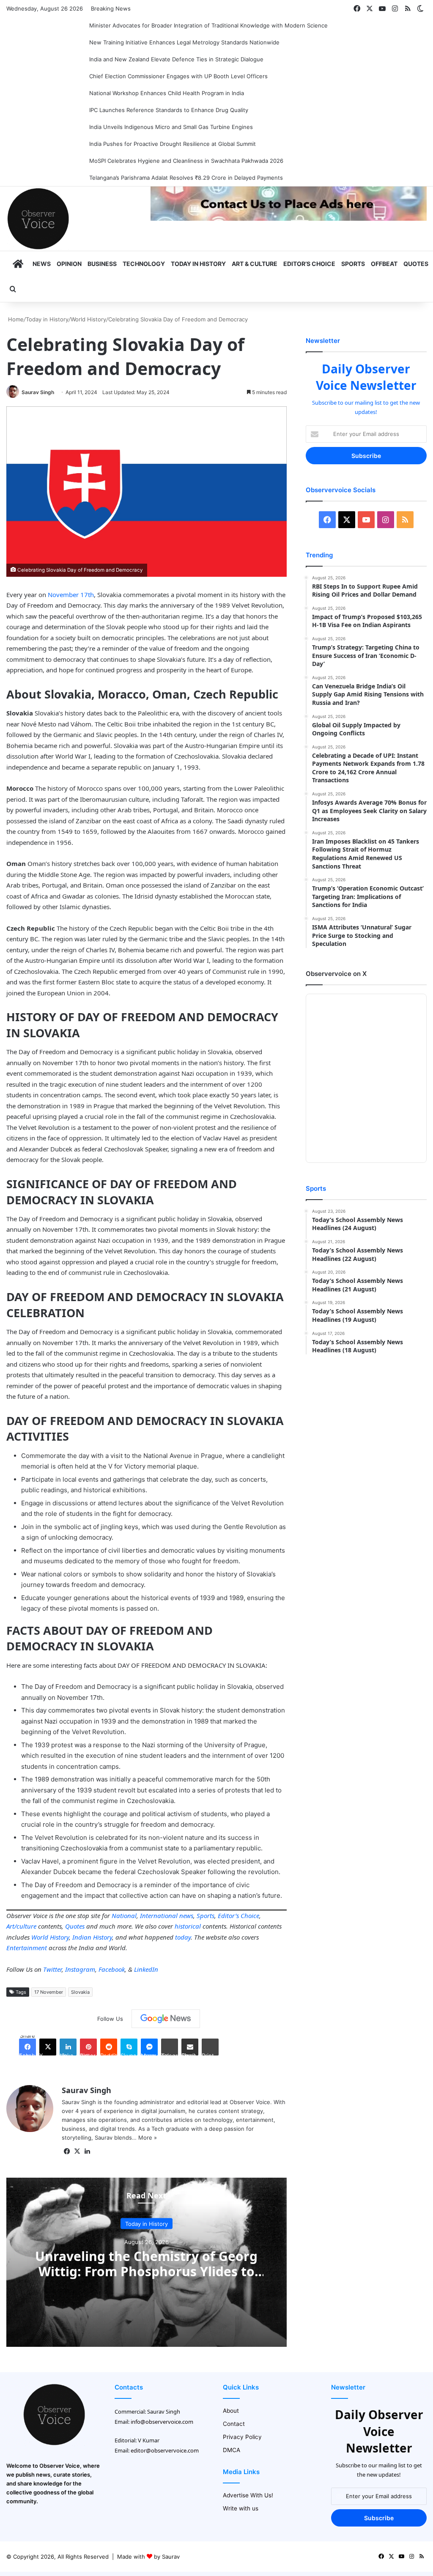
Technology (144, 264)
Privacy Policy (242, 2437)
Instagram (80, 1969)
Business (102, 264)
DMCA (232, 2450)
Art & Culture (255, 264)
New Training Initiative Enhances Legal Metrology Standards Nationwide (184, 42)
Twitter (52, 1969)
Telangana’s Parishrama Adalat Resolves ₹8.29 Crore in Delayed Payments (186, 178)
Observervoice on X (336, 974)
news (186, 1916)
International (159, 1916)
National (124, 1916)
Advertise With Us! (248, 2495)
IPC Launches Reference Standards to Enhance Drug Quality (169, 110)
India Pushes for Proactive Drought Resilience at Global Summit (173, 144)
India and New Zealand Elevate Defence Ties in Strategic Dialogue (176, 59)
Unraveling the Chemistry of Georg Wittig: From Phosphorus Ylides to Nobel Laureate (146, 2271)
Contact (234, 2424)
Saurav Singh (38, 392)
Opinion (69, 264)
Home (15, 319)
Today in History (198, 264)
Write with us (241, 2508)
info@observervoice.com (162, 2422)
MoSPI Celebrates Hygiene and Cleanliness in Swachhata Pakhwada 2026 (186, 161)
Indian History (92, 1937)
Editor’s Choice (309, 264)
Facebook (112, 1969)
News (42, 264)
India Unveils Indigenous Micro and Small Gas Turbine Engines (171, 127)
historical (188, 1926)
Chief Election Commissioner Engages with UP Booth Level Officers (178, 76)
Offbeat (384, 264)
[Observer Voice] (38, 219)
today (183, 1937)
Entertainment (27, 1948)
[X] (77, 2151)
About (231, 2411)
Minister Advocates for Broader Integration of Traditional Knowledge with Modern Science (208, 25)
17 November (49, 1992)
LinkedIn (146, 1969)
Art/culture (21, 1926)
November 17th (71, 595)
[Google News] (166, 2019)
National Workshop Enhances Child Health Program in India (167, 93)
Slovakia (80, 1992)
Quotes (416, 264)
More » (148, 2138)
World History (88, 319)
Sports (353, 264)
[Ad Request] (289, 219)
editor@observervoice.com (165, 2450)
